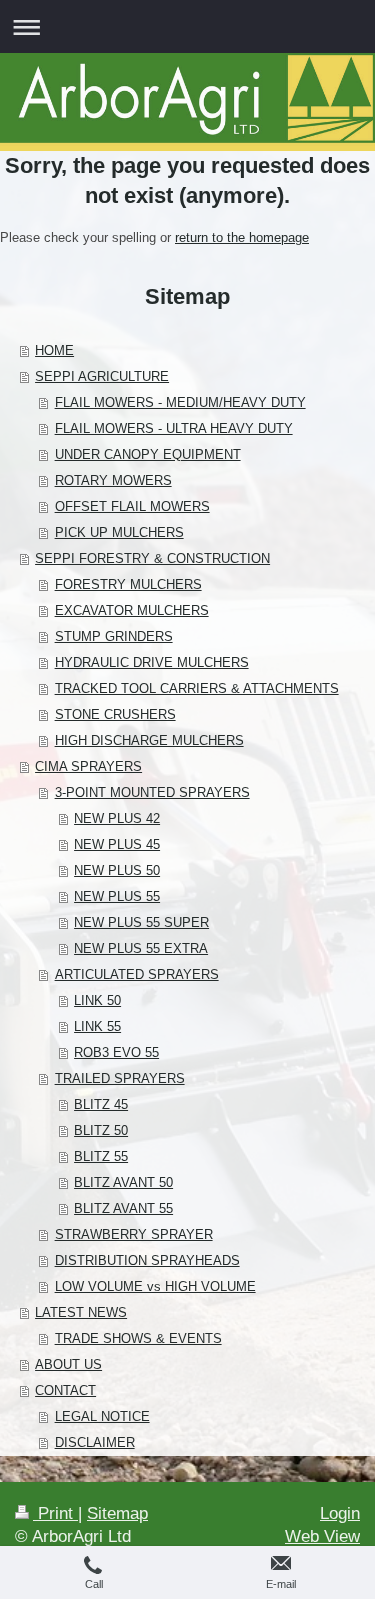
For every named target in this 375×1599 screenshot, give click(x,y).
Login (340, 1513)
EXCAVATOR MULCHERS (132, 610)
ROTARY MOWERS (113, 480)
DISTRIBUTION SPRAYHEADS (147, 1260)
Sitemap (117, 1513)
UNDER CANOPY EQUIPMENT (148, 454)
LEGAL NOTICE (102, 1416)
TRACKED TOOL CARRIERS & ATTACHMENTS (197, 688)
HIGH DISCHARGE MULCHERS (149, 740)
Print (55, 1513)
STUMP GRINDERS (114, 636)
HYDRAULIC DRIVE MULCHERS (152, 662)
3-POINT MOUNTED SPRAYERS (152, 792)
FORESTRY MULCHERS (128, 584)
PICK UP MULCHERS (119, 532)
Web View (322, 1536)
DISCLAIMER (95, 1442)
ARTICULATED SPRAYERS (137, 974)
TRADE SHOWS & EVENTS (138, 1338)
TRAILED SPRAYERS (120, 1078)
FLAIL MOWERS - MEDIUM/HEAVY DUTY (180, 402)
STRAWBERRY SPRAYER (134, 1234)
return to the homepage (242, 237)
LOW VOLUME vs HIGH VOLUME (155, 1286)
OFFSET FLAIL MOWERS (132, 506)
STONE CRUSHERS (115, 714)
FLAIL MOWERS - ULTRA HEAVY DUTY (174, 428)
